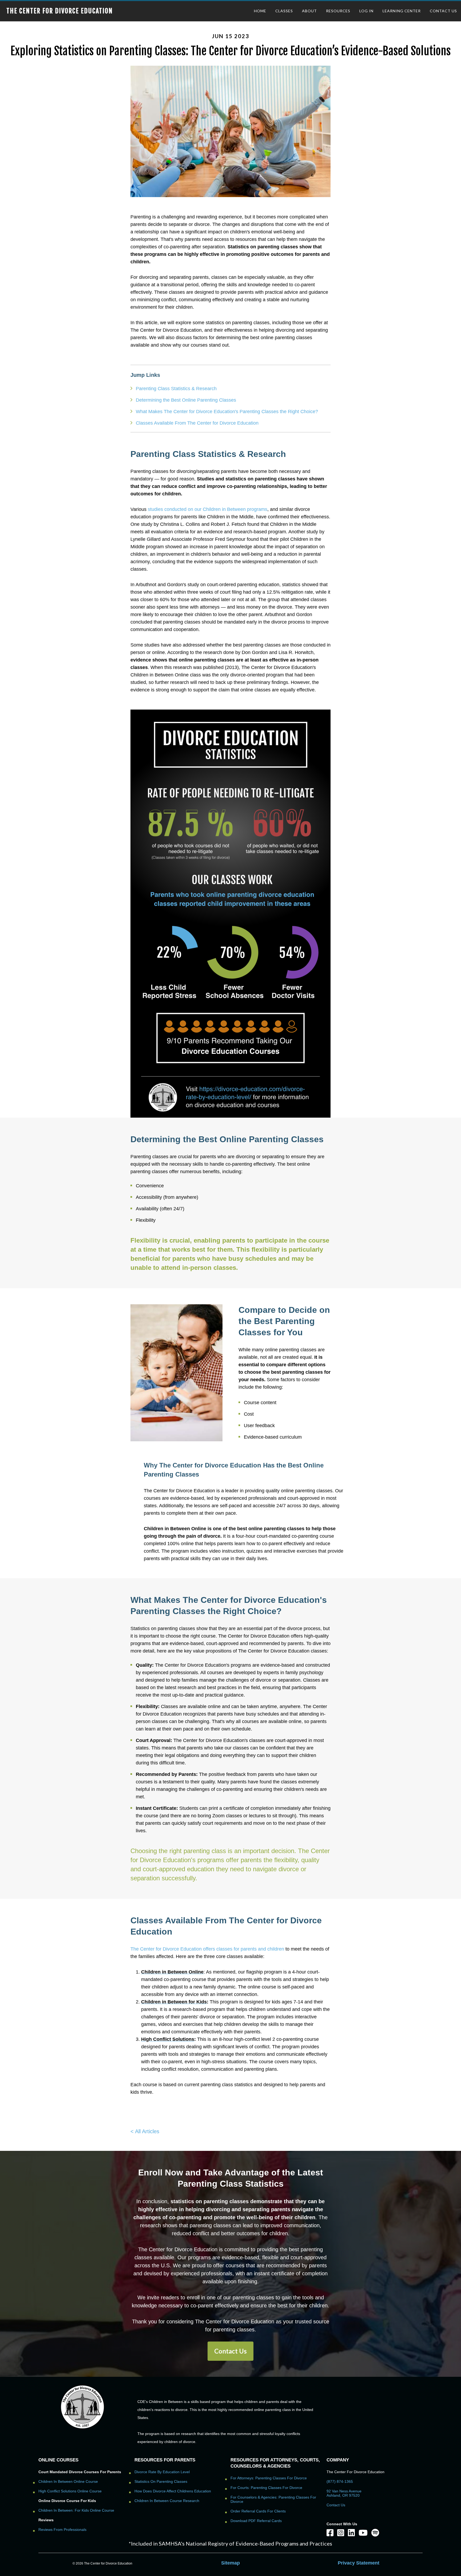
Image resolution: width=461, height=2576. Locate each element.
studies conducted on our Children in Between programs (208, 509)
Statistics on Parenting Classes (161, 2481)
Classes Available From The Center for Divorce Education (197, 423)
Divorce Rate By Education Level (162, 2472)
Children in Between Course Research (167, 2501)
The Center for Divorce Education (60, 11)
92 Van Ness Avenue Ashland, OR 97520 (344, 2493)
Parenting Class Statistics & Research (176, 389)
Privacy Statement (359, 2563)
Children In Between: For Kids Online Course (76, 2510)
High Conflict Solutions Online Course (70, 2491)
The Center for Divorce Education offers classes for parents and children (207, 1949)
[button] (230, 2351)
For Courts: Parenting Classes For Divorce (266, 2488)
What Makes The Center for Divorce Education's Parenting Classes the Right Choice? (227, 412)
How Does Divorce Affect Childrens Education (173, 2491)
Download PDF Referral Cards (256, 2521)
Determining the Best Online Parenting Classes (186, 400)
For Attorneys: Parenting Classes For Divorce (269, 2478)
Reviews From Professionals (62, 2530)
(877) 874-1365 (340, 2481)
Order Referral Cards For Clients (258, 2511)
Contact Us (336, 2505)
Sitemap (230, 2563)
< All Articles (145, 2131)
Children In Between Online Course (68, 2481)
